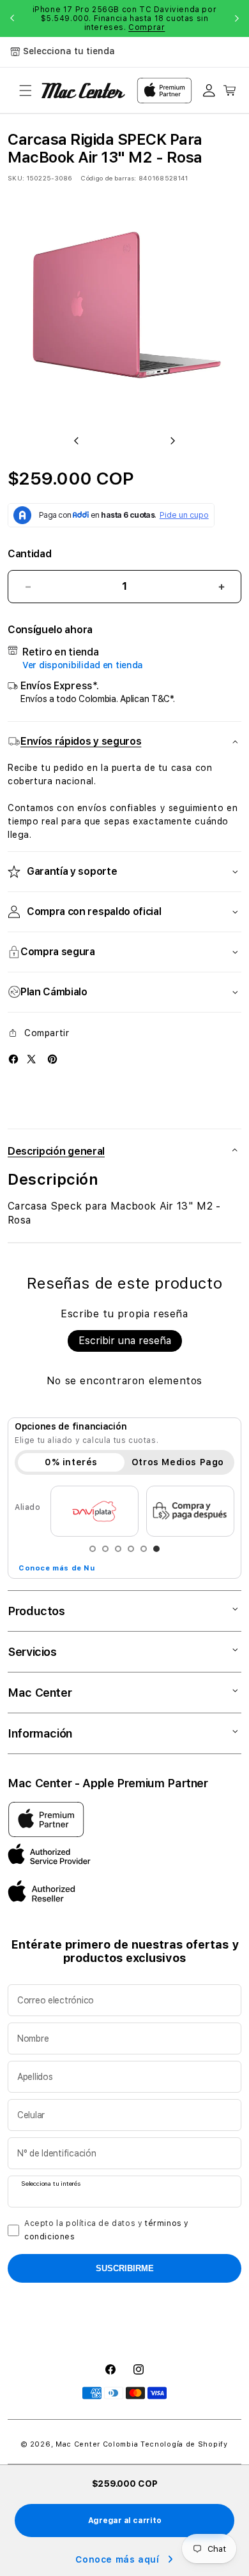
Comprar (147, 27)
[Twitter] (31, 1059)
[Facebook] (13, 1059)
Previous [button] (12, 18)
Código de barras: (108, 178)
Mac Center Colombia (97, 2444)
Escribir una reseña (125, 1341)
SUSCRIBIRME (125, 2268)
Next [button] (237, 18)
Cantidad (29, 554)
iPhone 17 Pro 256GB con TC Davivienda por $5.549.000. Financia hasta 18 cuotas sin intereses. (125, 18)
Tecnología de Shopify (184, 2444)
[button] (26, 91)
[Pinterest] (52, 1059)
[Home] (83, 91)
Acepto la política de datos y (107, 2230)
